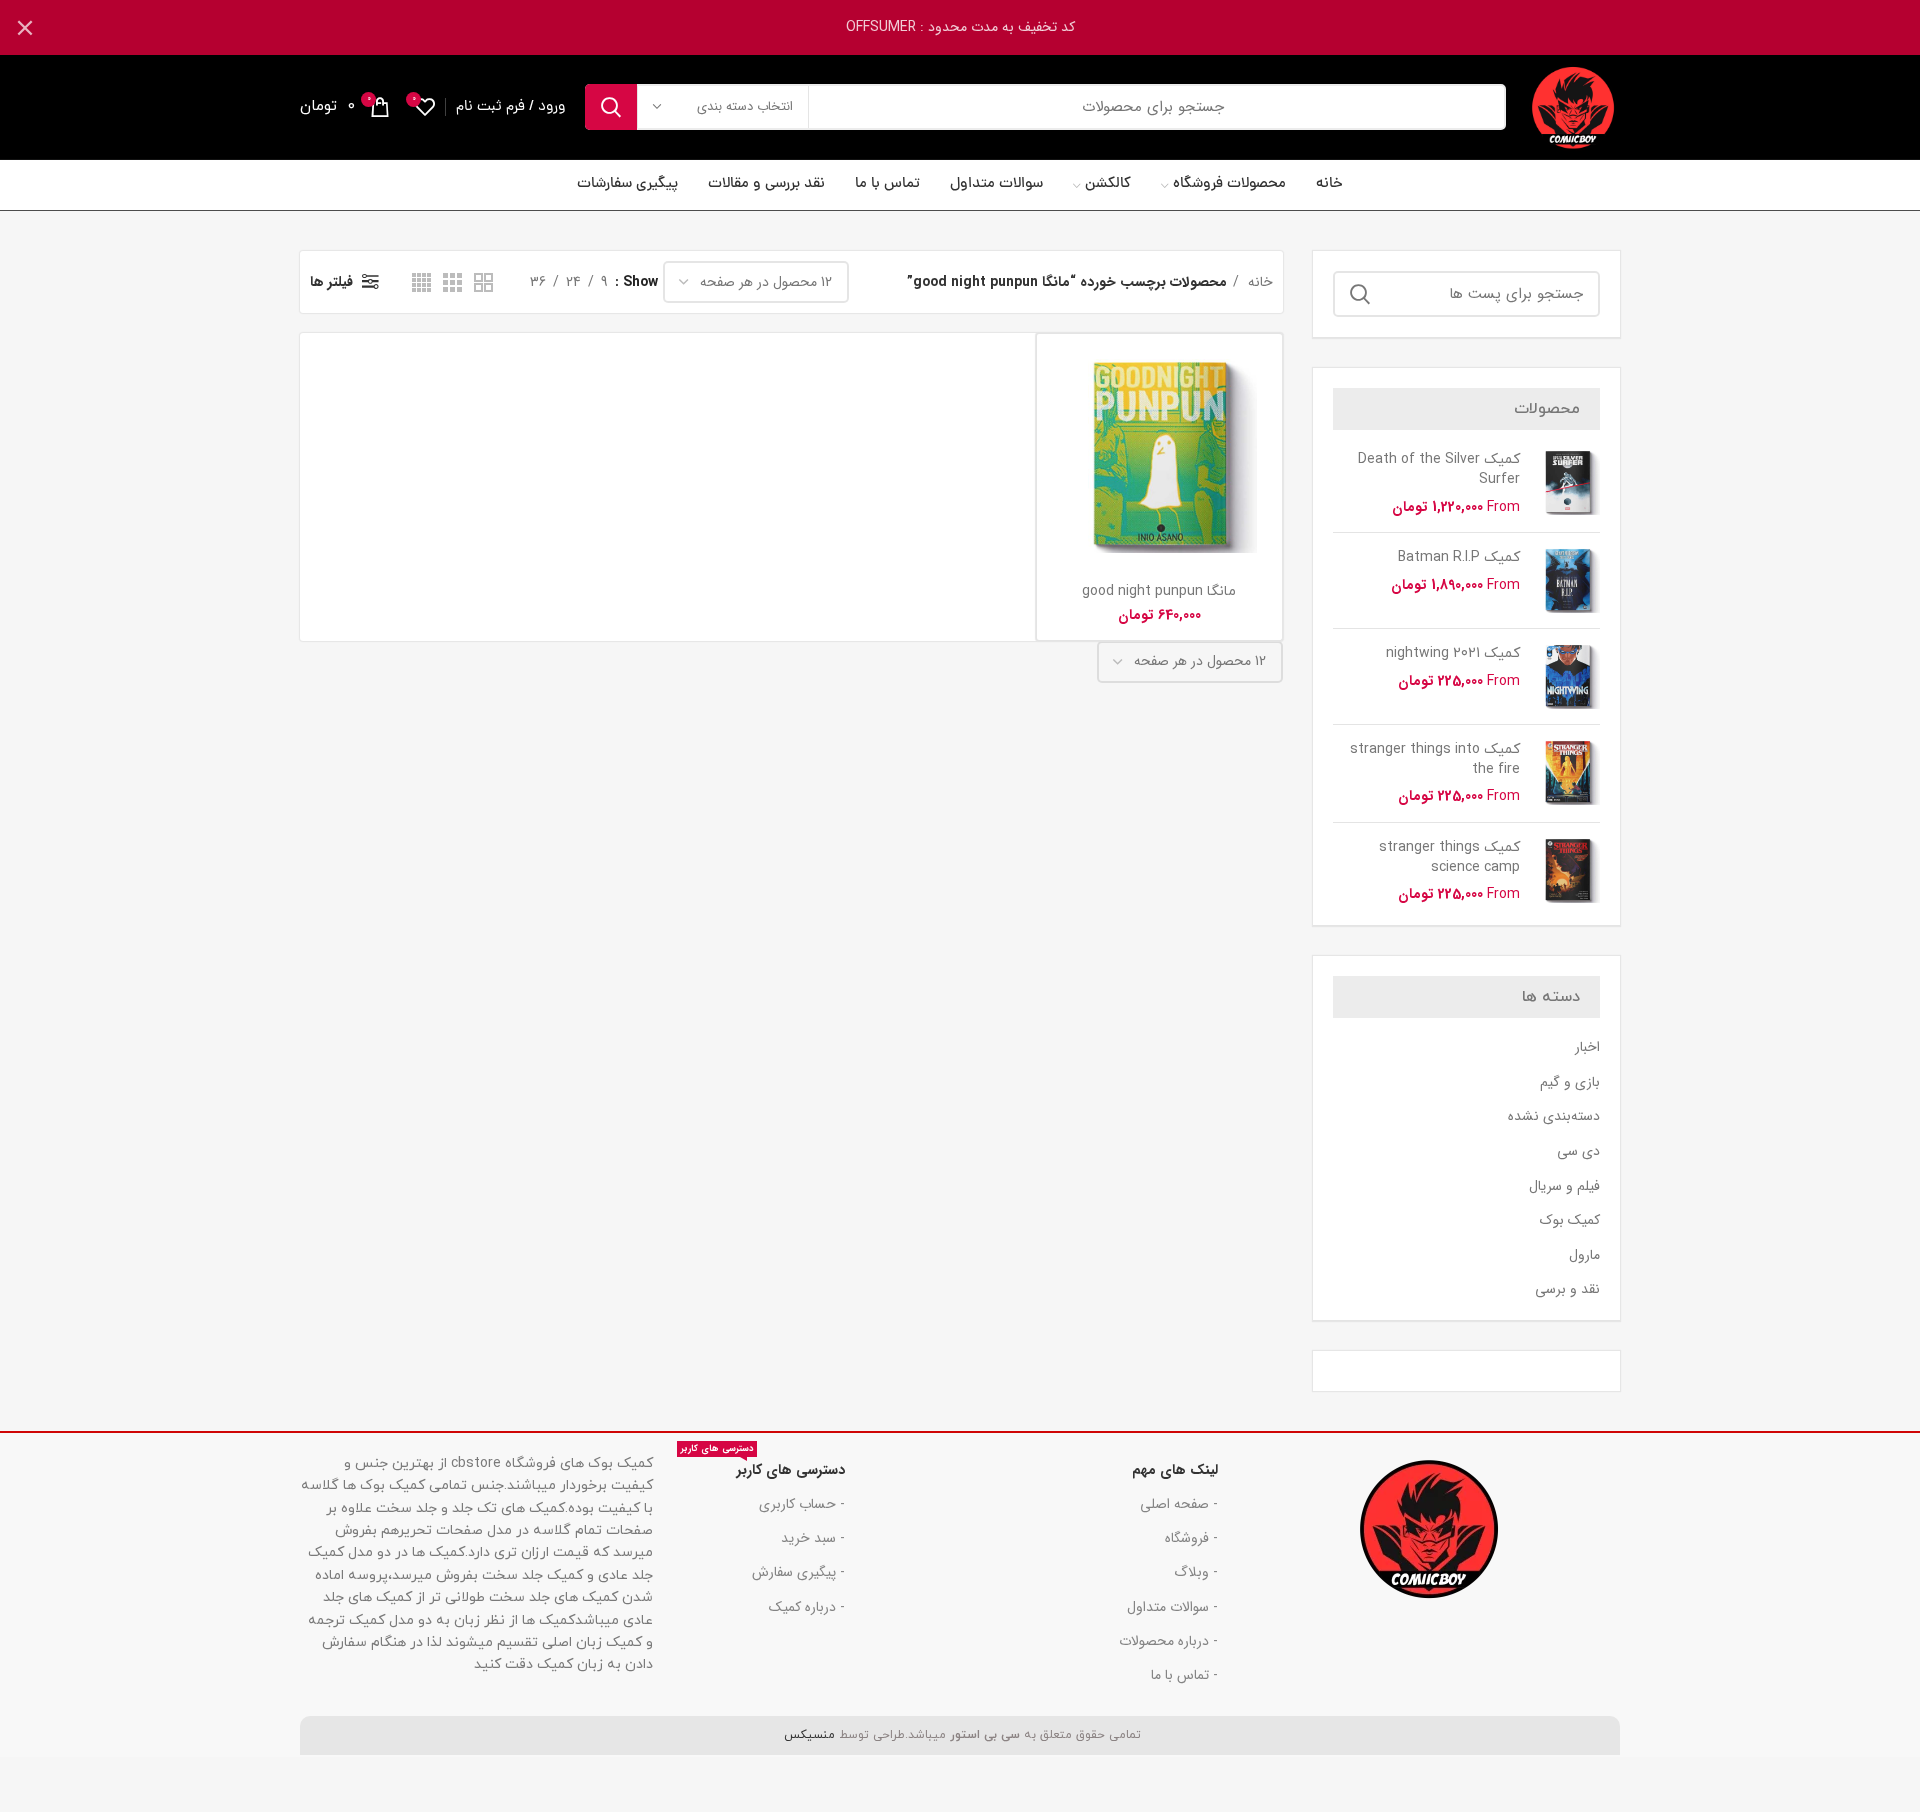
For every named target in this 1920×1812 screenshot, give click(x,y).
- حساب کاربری (802, 1504)
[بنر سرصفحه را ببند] (25, 27)
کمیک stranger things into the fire (1435, 759)
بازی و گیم (1570, 1083)
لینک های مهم (1175, 1470)
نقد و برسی (1567, 1290)
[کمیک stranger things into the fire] (1567, 773)
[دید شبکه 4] (421, 282)
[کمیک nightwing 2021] (1567, 676)
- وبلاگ (1196, 1572)
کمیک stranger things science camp (1449, 857)
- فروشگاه (1191, 1538)
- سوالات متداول (1172, 1607)
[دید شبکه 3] (452, 282)
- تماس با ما (1184, 1675)
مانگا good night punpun (1159, 591)
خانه (1258, 282)
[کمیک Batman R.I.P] (1567, 580)
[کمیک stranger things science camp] (1567, 871)
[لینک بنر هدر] (990, 27)
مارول (1584, 1256)
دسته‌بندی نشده (1554, 1117)
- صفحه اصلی (1179, 1504)
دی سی (1578, 1152)
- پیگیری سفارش (798, 1572)
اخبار (1587, 1048)
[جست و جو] (611, 107)
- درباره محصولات (1168, 1641)
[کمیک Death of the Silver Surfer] (1567, 483)
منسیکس (807, 1735)
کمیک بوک (1570, 1221)
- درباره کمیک (807, 1607)
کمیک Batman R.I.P (1459, 557)
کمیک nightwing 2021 (1453, 653)
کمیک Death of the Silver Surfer (1439, 469)
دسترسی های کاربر (763, 1467)
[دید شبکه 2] (483, 282)
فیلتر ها (331, 282)
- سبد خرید (813, 1538)
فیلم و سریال (1564, 1187)
